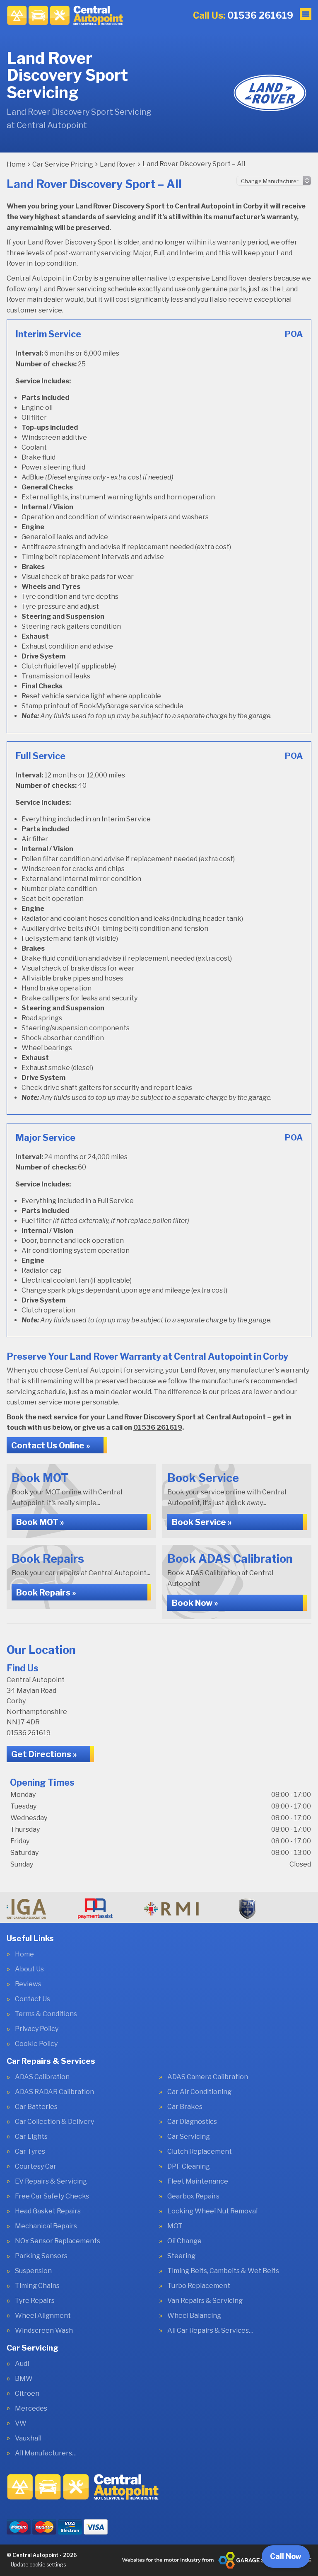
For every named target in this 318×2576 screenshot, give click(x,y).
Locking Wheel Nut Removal (212, 2211)
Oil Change (184, 2241)
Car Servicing (189, 2137)
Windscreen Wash (44, 2331)
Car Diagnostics (192, 2122)
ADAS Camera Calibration (208, 2077)
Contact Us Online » (51, 1445)
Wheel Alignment (43, 2316)
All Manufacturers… (46, 2453)
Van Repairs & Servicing (205, 2301)
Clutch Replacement (200, 2152)
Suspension (33, 2271)
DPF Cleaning (189, 2167)
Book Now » (195, 1603)
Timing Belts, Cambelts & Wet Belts (223, 2271)
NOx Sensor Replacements (58, 2241)
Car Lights (31, 2137)
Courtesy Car (36, 2167)
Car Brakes (185, 2107)
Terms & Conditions (46, 2014)
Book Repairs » (46, 1593)
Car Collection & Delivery (54, 2122)
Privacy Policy (37, 2029)
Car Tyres (30, 2152)
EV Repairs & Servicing (51, 2181)
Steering (181, 2256)
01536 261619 (243, 15)
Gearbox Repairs (193, 2196)
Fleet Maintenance (198, 2181)
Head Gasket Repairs (48, 2211)
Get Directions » (44, 1754)
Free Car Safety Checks (52, 2196)
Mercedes (31, 2409)
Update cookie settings (38, 2565)
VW (21, 2423)
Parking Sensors (41, 2256)
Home (24, 1954)
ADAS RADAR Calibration (54, 2092)
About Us (29, 1969)
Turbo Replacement (199, 2286)
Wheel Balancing (194, 2316)
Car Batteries (36, 2107)
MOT (175, 2226)
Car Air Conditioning (199, 2092)
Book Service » (202, 1522)
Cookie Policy (36, 2044)
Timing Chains (37, 2286)
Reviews (28, 1984)
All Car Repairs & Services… (210, 2331)
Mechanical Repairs (46, 2226)
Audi (22, 2364)
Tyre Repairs (35, 2301)
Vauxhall (28, 2438)
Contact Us (33, 1999)
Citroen (27, 2394)
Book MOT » (40, 1522)
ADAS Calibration (42, 2077)
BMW (24, 2379)
